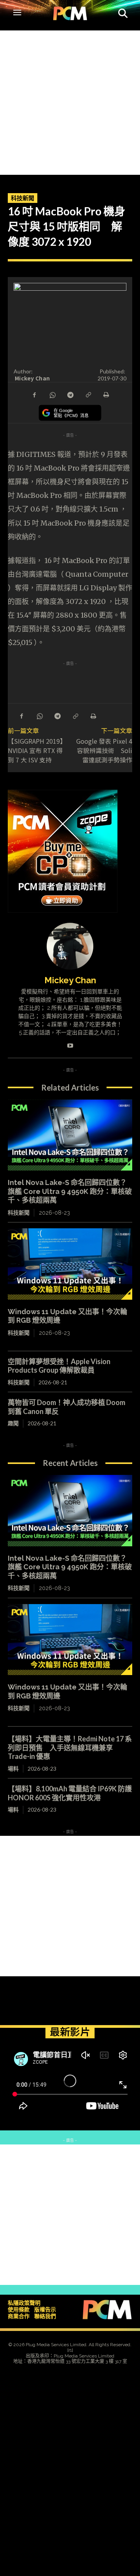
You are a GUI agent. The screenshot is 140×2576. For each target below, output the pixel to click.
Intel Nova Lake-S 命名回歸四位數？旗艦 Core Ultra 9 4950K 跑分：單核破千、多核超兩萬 (70, 1191)
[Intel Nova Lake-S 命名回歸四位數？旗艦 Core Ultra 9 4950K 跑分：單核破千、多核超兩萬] (70, 1135)
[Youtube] (70, 1044)
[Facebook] (34, 394)
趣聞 (13, 1423)
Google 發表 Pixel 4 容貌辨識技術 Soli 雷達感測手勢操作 (104, 750)
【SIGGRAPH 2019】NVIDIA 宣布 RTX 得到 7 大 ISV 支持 (37, 750)
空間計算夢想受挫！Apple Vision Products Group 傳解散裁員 (59, 1366)
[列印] (106, 394)
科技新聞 (23, 198)
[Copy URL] (88, 394)
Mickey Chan (32, 378)
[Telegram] (70, 394)
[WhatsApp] (52, 394)
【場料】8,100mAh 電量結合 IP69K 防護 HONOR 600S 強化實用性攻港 (73, 1793)
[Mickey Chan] (70, 946)
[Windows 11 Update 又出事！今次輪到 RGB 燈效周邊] (70, 1264)
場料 (13, 1769)
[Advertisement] (70, 101)
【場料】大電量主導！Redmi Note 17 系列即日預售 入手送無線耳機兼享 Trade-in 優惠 (70, 1747)
